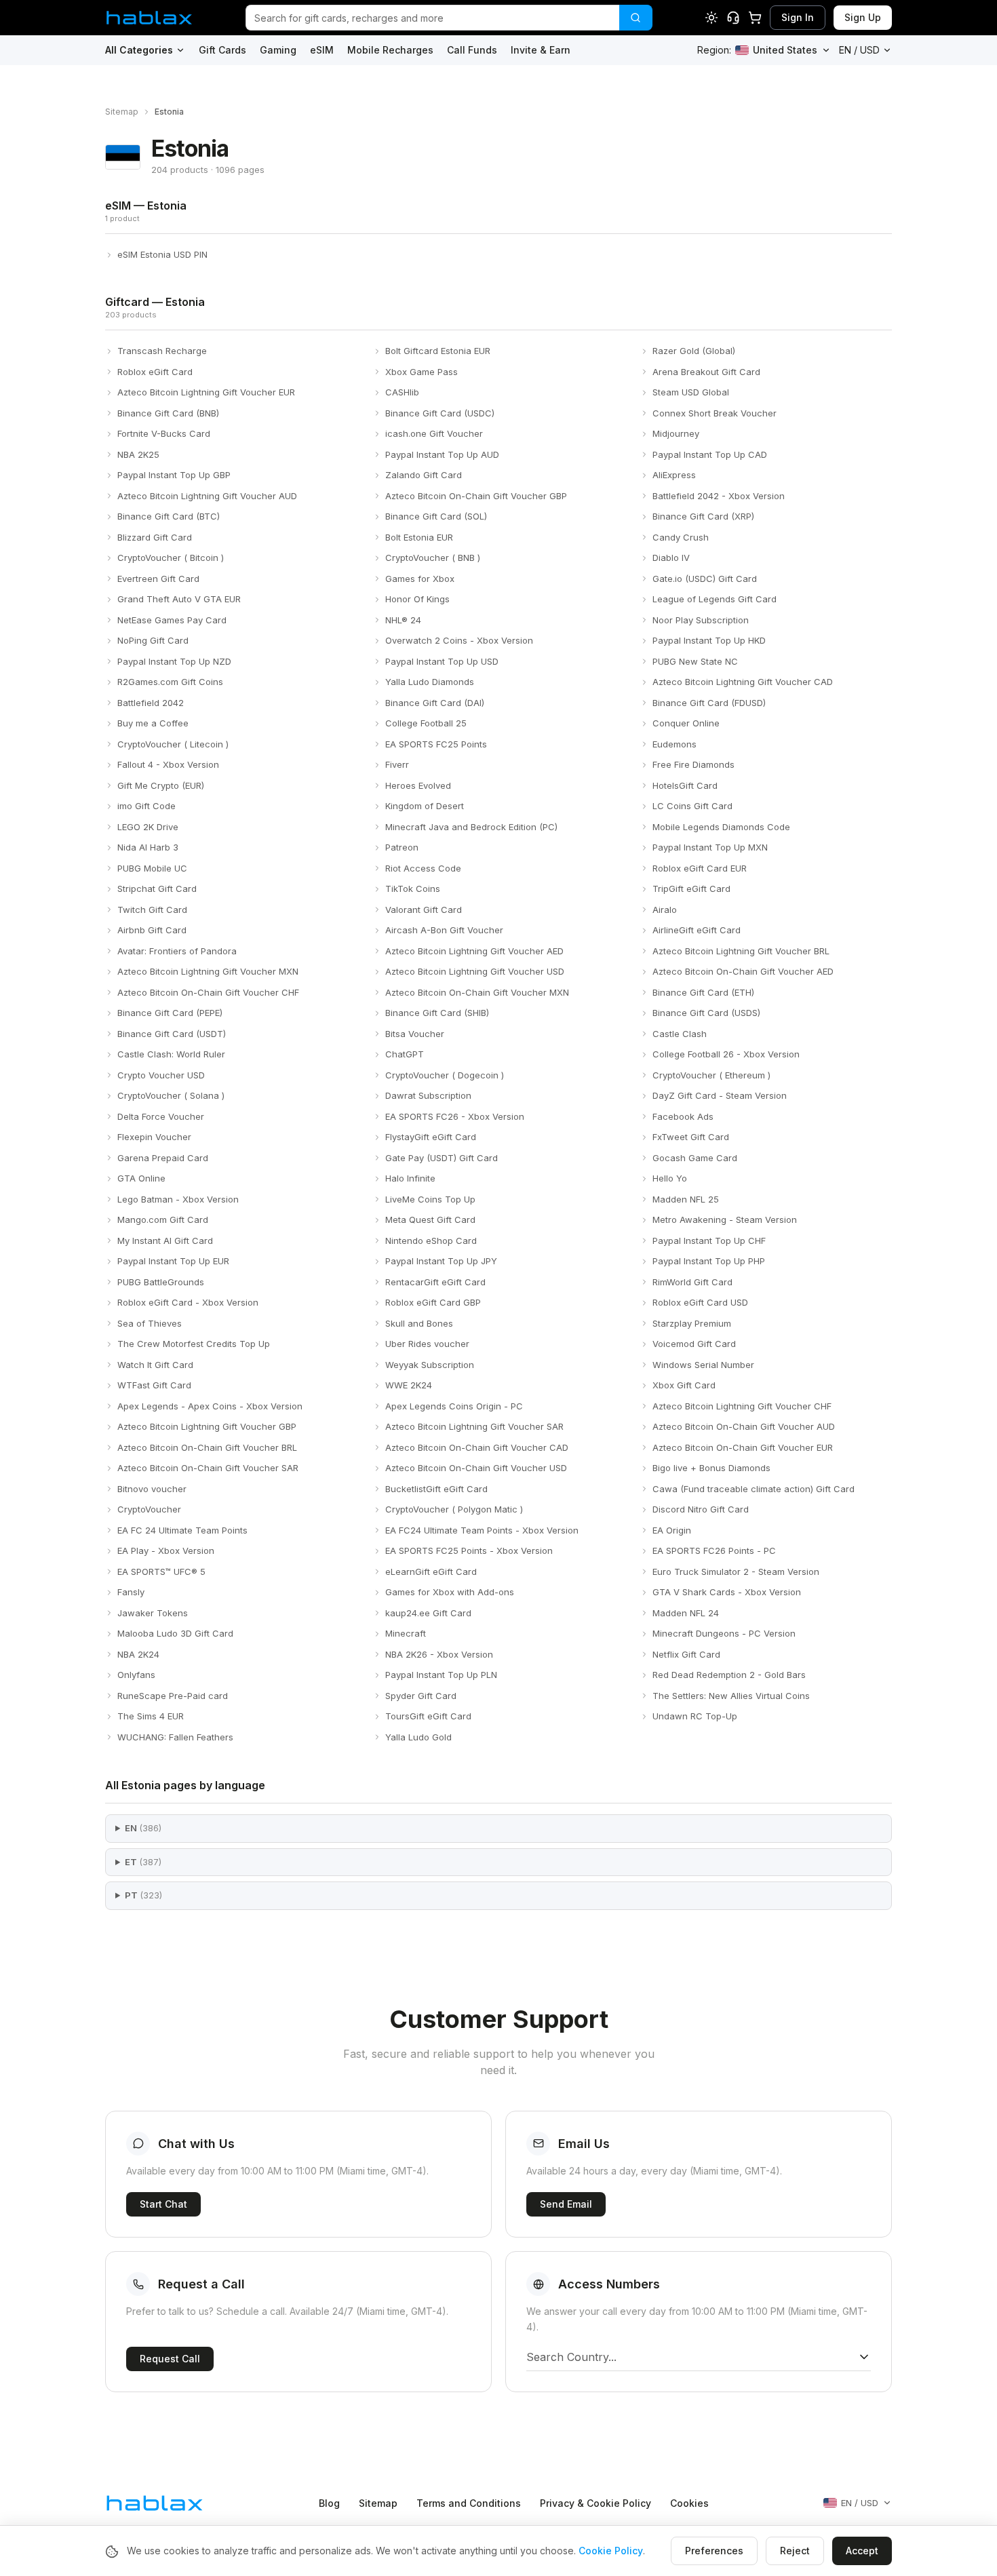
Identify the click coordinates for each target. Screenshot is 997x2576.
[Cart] (755, 18)
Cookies (689, 2503)
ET (143, 1862)
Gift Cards (222, 50)
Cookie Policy (611, 2551)
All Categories (139, 50)
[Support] (733, 18)
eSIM (322, 50)
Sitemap (122, 112)
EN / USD (859, 50)
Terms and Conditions (469, 2503)
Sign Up (863, 17)
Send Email (566, 2204)
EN (143, 1828)
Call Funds (472, 50)
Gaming (278, 50)
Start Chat (163, 2204)
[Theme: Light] (711, 18)
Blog (329, 2503)
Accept (862, 2551)
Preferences (714, 2551)
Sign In (798, 17)
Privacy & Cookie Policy (595, 2503)
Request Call (170, 2359)
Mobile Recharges (390, 50)
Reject (795, 2551)
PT (143, 1895)
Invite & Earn (541, 50)
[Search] (636, 18)
